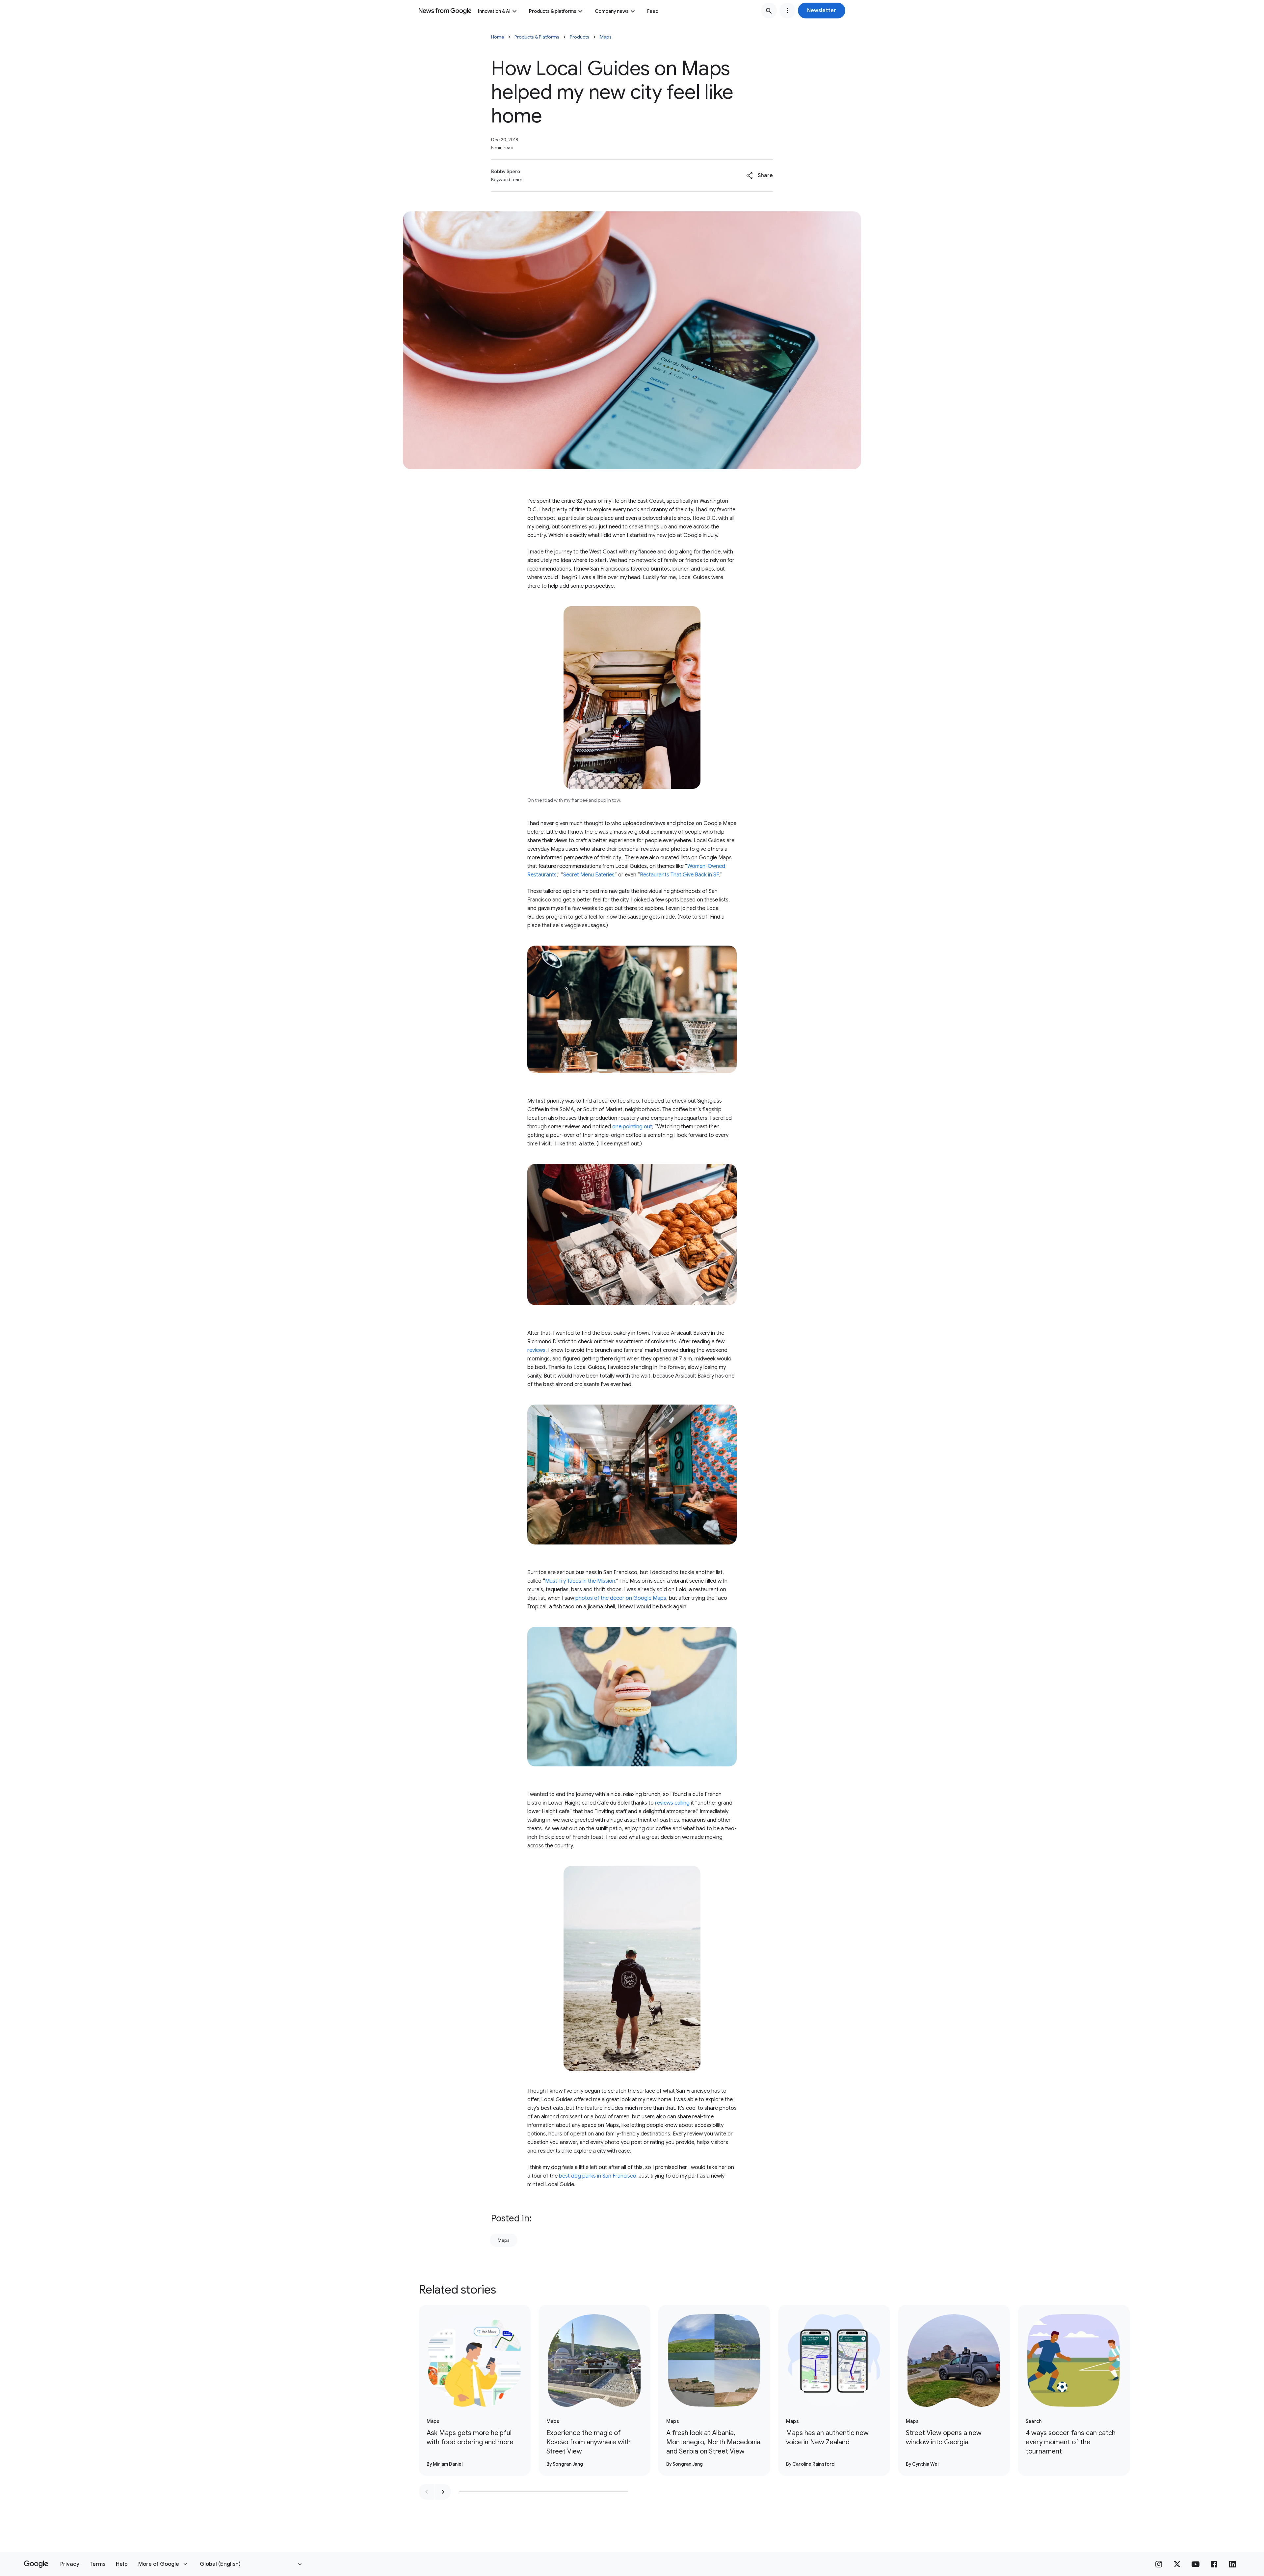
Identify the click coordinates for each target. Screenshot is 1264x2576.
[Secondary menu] (787, 11)
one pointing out (632, 1127)
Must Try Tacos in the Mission (580, 1581)
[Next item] (443, 2492)
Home (498, 37)
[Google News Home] (445, 11)
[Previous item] (427, 2492)
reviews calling (672, 1803)
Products (579, 37)
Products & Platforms (537, 37)
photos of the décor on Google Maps (621, 1598)
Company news (612, 11)
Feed (653, 11)
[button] (822, 11)
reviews (536, 1350)
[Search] (769, 11)
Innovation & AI (494, 11)
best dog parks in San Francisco (598, 2176)
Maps (606, 37)
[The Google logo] (36, 2564)
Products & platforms (553, 11)
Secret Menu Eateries (589, 875)
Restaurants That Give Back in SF (679, 875)
